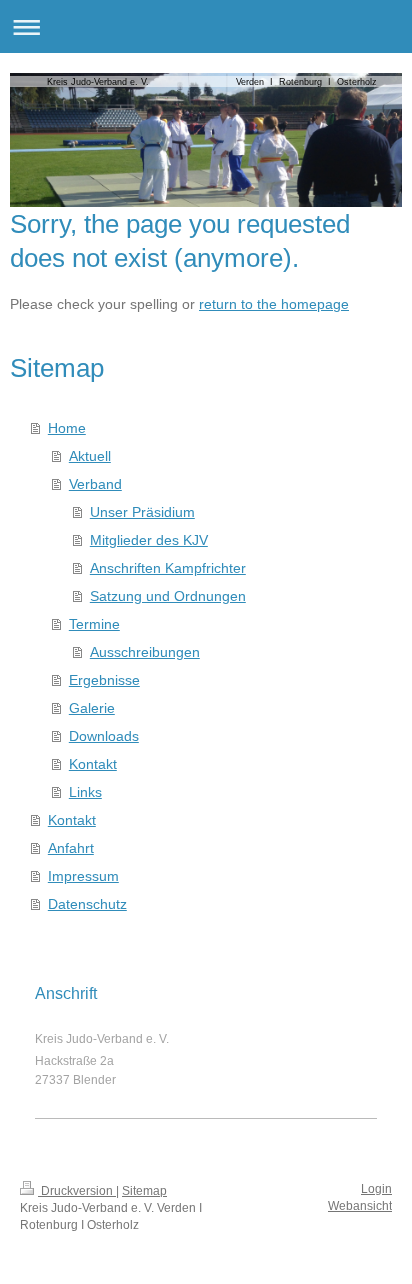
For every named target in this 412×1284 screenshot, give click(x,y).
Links (85, 792)
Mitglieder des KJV (149, 540)
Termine (94, 624)
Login (376, 1189)
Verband (95, 484)
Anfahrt (71, 848)
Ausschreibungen (145, 652)
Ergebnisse (104, 680)
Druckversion (77, 1191)
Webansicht (360, 1206)
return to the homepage (274, 304)
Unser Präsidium (142, 512)
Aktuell (90, 456)
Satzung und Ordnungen (168, 596)
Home (67, 428)
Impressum (83, 876)
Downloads (104, 736)
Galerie (92, 708)
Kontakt (93, 764)
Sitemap (144, 1191)
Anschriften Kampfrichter (168, 568)
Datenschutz (87, 904)
